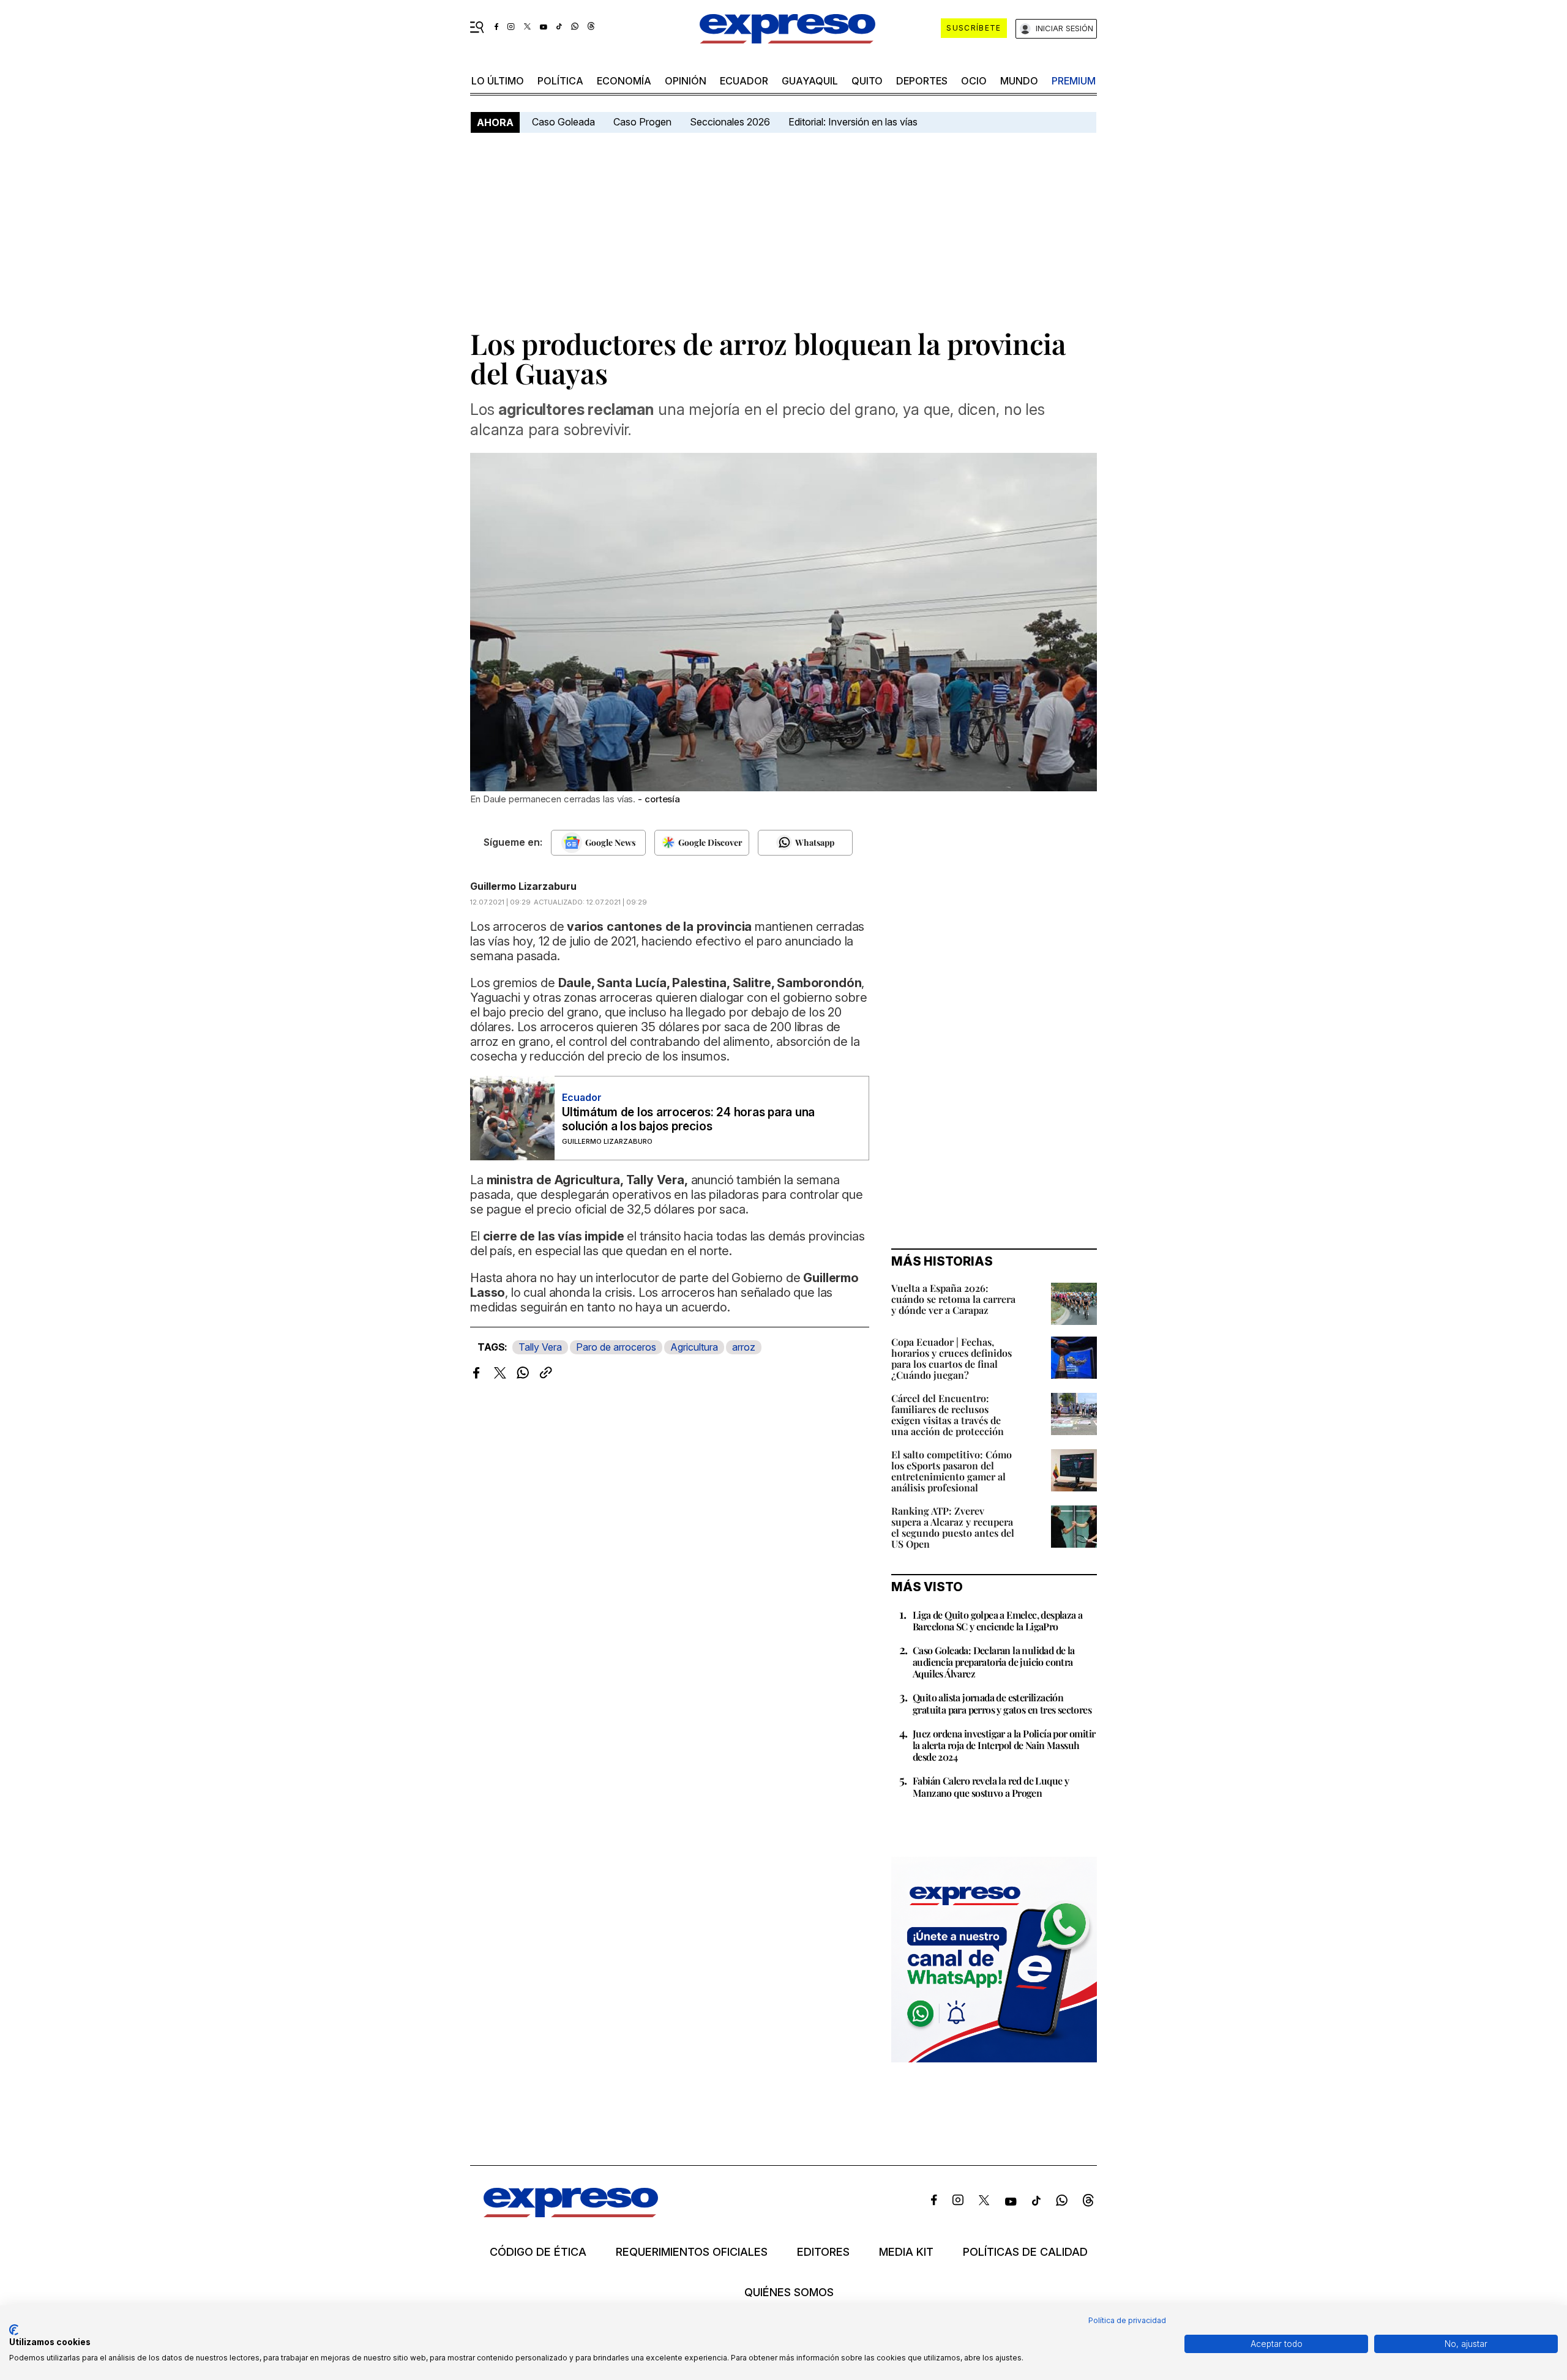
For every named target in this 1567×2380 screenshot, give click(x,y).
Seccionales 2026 (730, 122)
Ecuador (744, 81)
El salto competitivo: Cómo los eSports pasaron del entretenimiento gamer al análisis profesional (952, 1471)
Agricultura (694, 1347)
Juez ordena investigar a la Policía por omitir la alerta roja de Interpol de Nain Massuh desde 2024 (1004, 1745)
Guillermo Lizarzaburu (523, 886)
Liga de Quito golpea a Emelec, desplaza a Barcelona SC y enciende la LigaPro (997, 1621)
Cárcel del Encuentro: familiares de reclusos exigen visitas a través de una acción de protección (948, 1415)
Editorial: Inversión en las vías (853, 122)
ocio (974, 81)
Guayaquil (810, 81)
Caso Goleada (563, 122)
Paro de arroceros (616, 1347)
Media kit (906, 2252)
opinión (686, 81)
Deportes (922, 81)
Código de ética (538, 2252)
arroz (744, 1347)
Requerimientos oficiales (692, 2252)
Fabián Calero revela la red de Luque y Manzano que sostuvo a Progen (991, 1786)
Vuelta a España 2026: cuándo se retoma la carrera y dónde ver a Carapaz (953, 1299)
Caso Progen (642, 122)
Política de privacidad (1127, 2320)
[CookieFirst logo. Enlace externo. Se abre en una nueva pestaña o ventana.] (14, 2330)
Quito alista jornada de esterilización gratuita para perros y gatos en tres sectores (1002, 1703)
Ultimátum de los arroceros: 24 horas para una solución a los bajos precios (688, 1119)
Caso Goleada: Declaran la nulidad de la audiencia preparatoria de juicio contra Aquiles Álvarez (994, 1662)
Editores (823, 2252)
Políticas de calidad (1025, 2252)
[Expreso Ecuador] (571, 2213)
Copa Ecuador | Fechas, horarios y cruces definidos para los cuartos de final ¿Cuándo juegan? (952, 1358)
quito (867, 81)
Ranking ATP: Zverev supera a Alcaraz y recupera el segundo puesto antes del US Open (953, 1527)
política (560, 81)
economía (624, 81)
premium (1074, 81)
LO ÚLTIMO (498, 81)
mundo (1019, 81)
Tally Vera (540, 1347)
